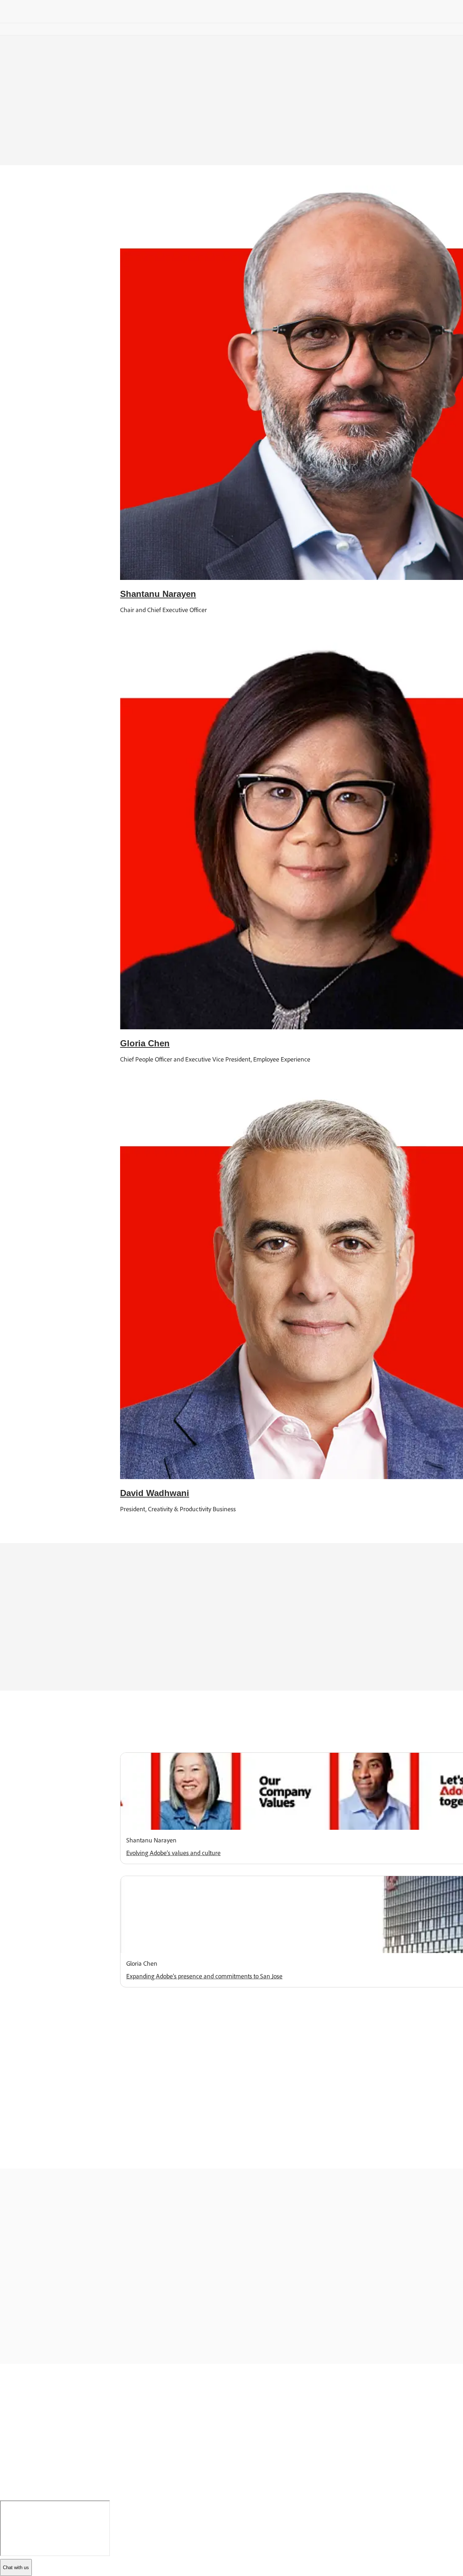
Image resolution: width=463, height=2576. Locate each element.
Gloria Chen (145, 1043)
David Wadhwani (155, 1493)
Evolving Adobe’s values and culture (173, 1853)
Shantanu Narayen (158, 594)
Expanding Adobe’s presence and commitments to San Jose (204, 1976)
